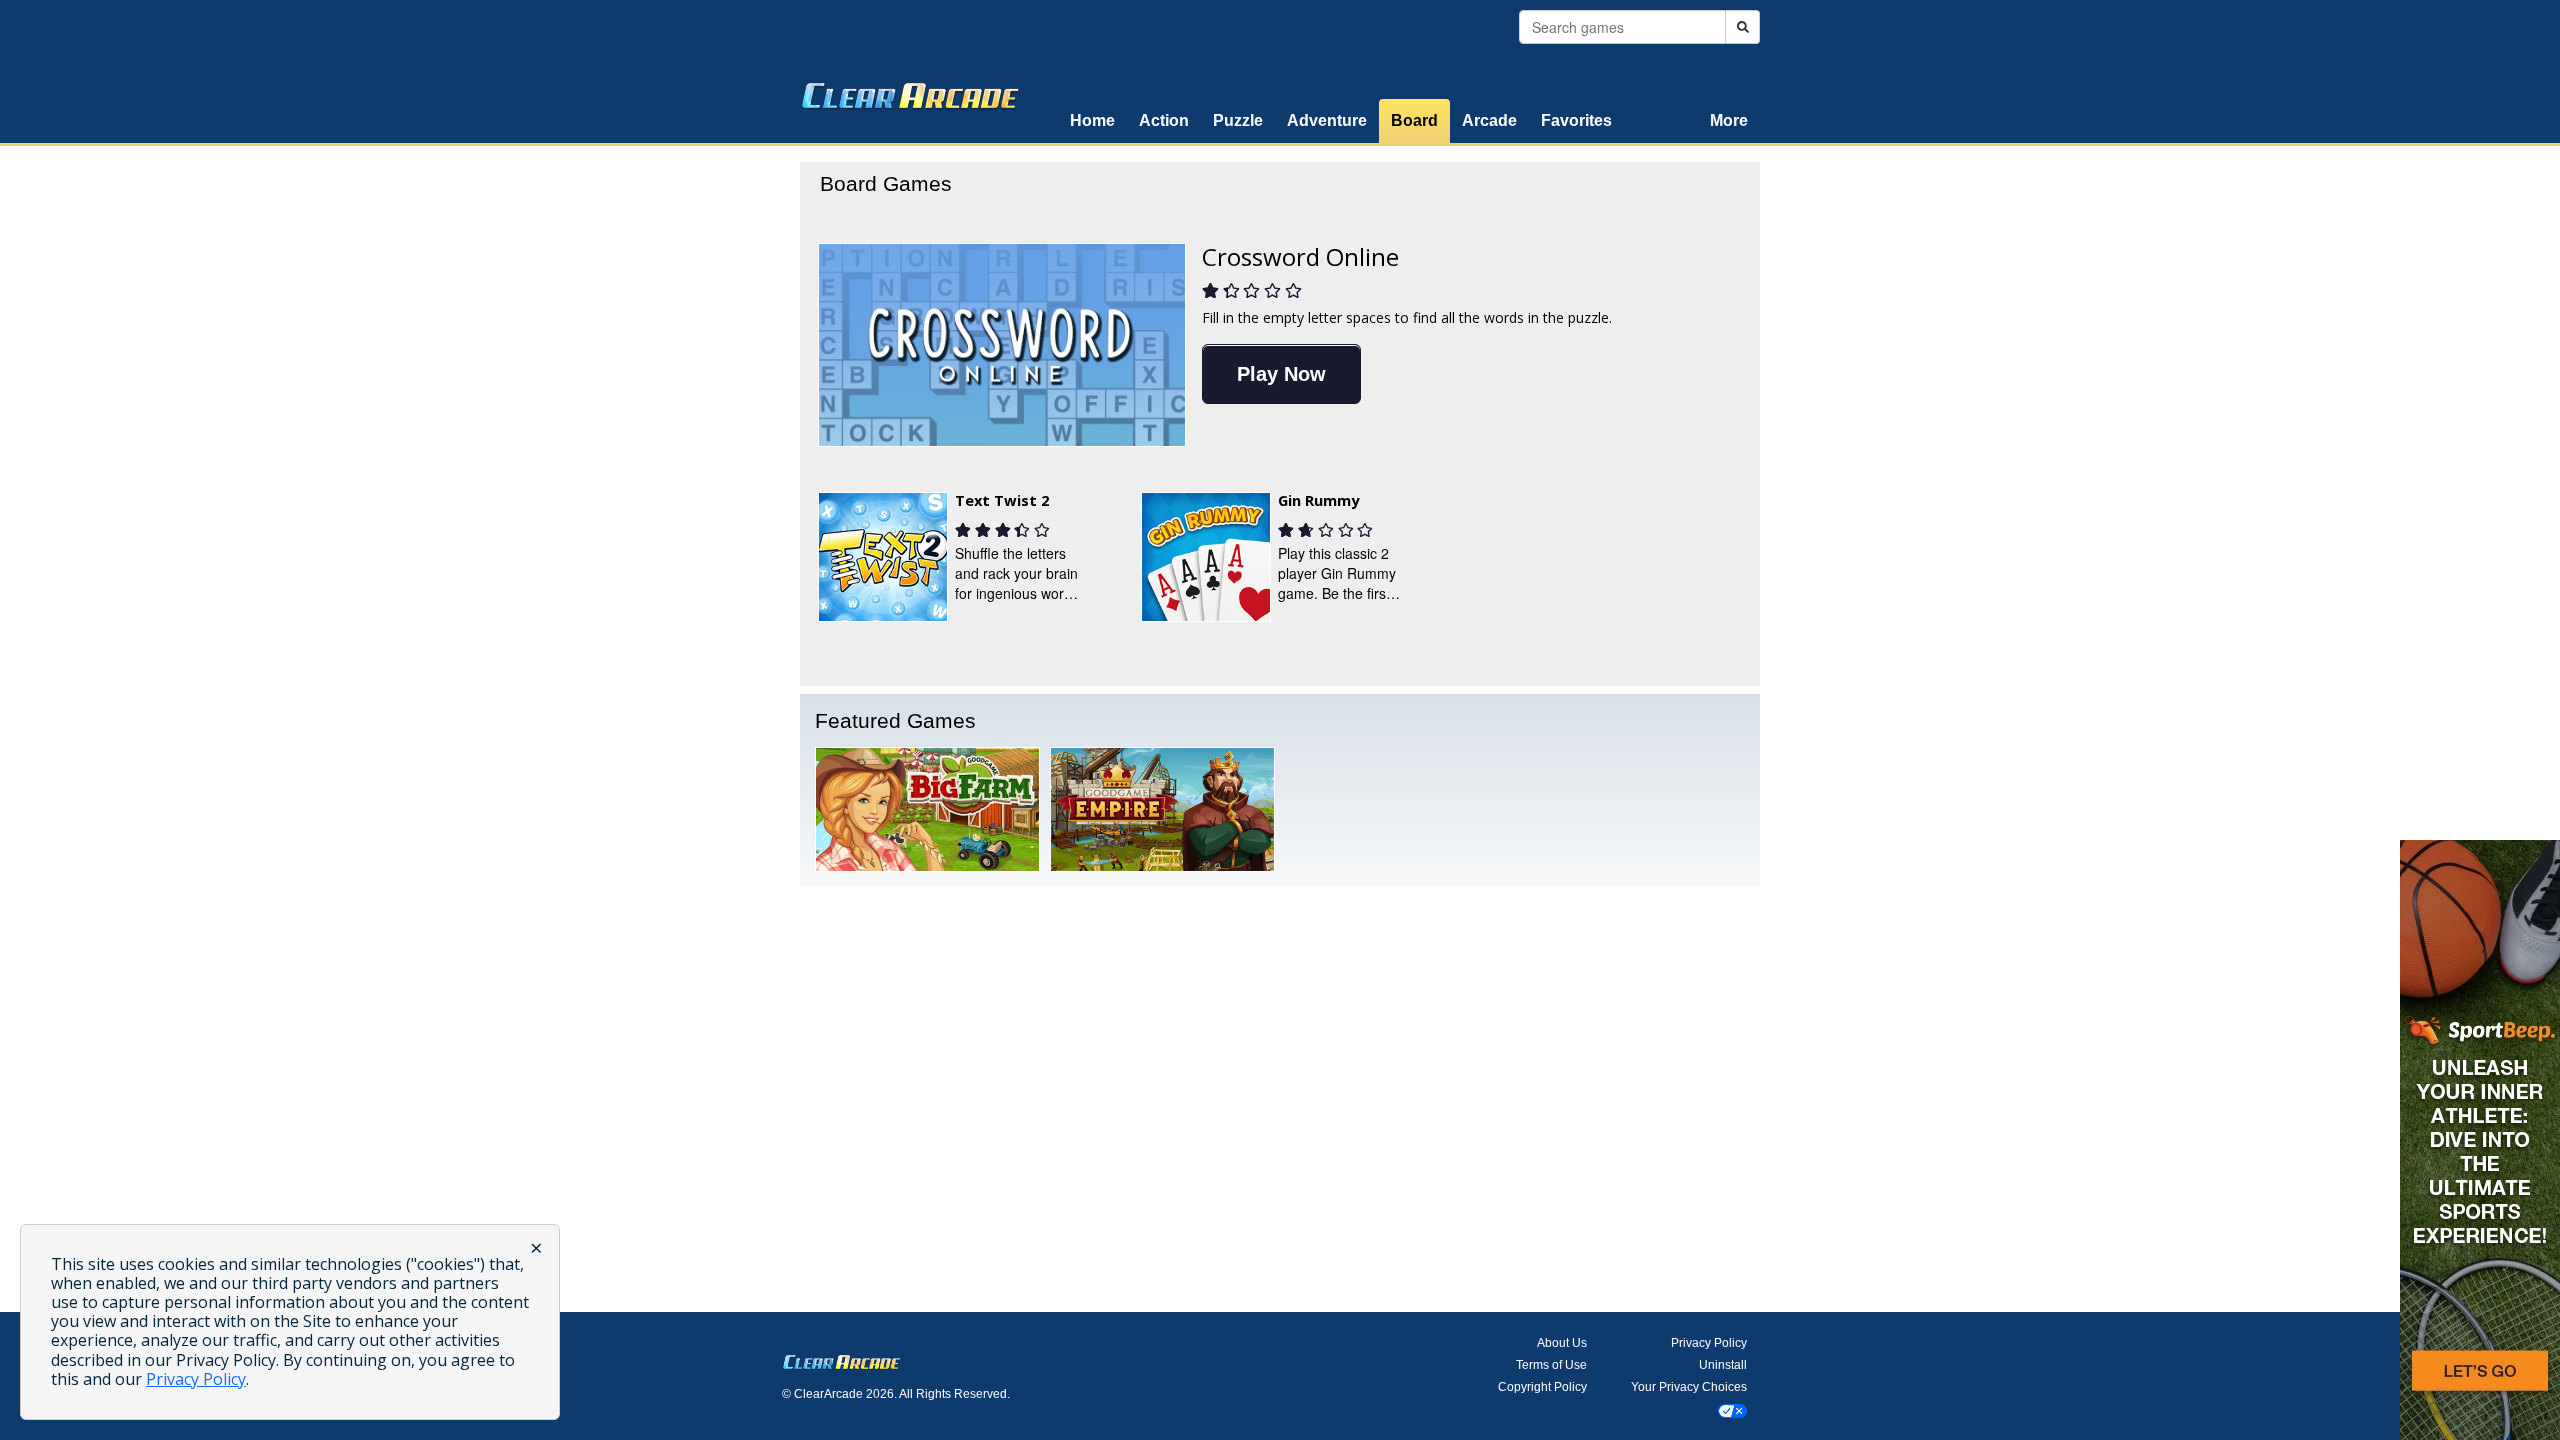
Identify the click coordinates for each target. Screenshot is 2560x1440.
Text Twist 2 (1002, 500)
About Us (1562, 1343)
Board (1414, 120)
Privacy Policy (1709, 1343)
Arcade (1489, 120)
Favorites (1576, 120)
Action (1164, 120)
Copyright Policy (1542, 1387)
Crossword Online (1300, 256)
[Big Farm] (927, 809)
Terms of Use (1551, 1365)
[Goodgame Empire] (1162, 809)
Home (1092, 120)
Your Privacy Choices (1689, 1387)
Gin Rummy (1318, 500)
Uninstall (1723, 1365)
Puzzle (1238, 120)
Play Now (1281, 374)
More (1729, 120)
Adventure (1327, 120)
